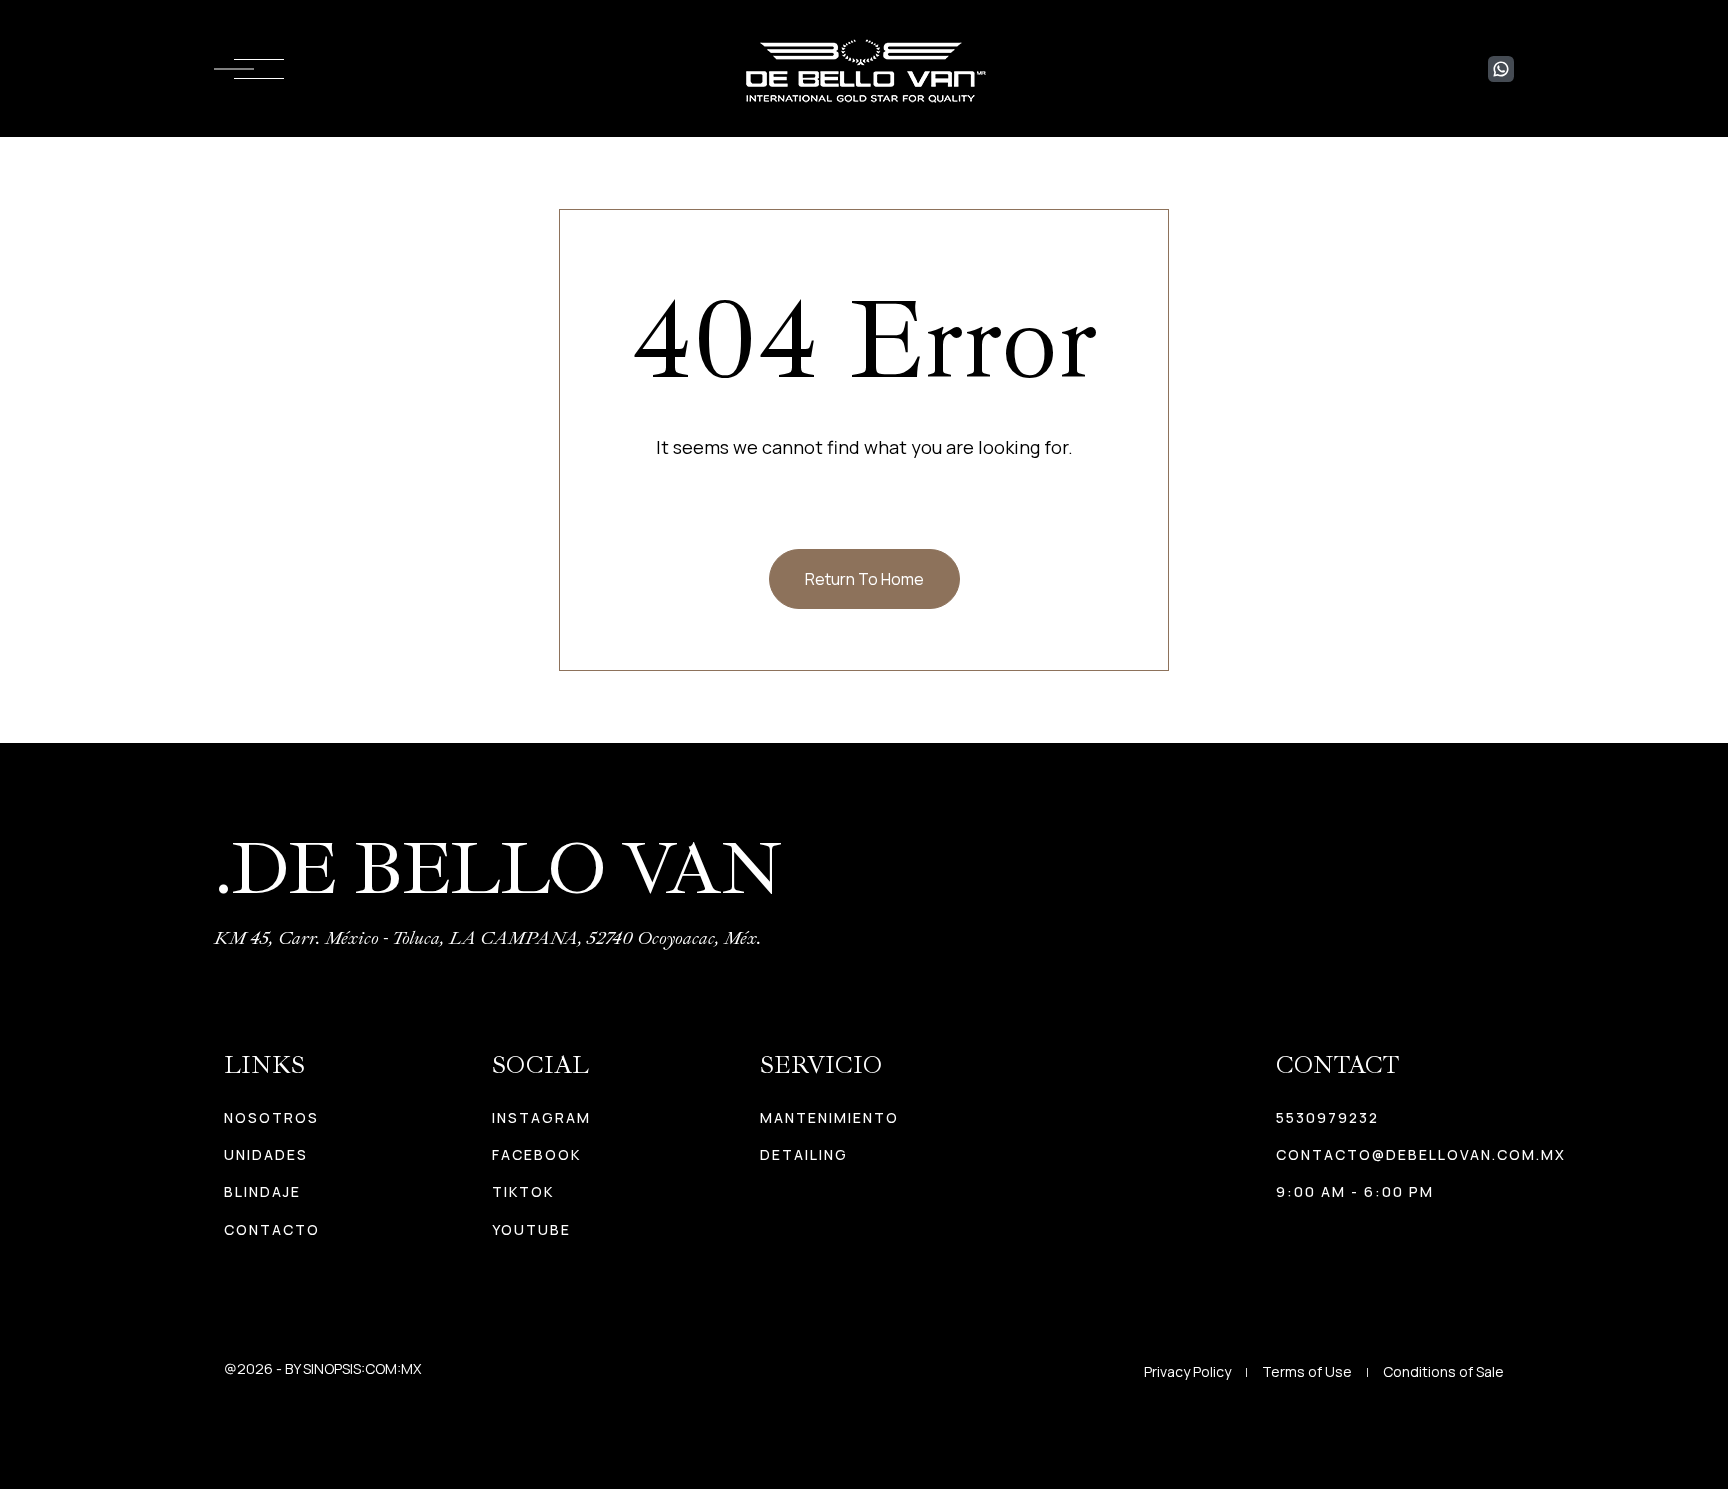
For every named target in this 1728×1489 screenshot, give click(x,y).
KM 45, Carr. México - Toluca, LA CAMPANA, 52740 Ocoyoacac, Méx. (488, 938)
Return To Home (864, 579)
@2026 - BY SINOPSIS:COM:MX (322, 1368)
